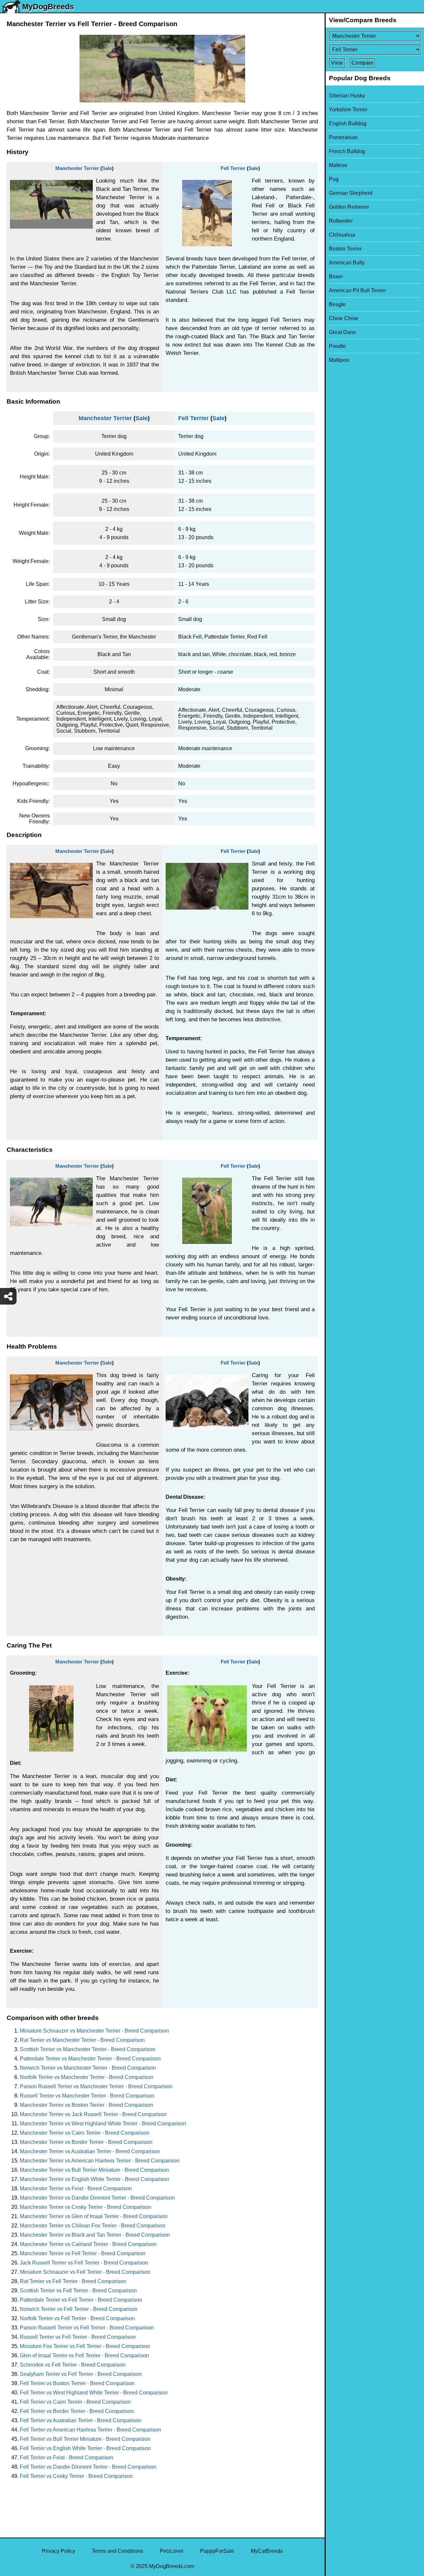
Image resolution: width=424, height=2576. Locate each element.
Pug (334, 179)
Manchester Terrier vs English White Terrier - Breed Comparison (95, 2179)
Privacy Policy (58, 2551)
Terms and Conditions (117, 2551)
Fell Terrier (233, 168)
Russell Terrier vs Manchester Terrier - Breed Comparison (87, 2096)
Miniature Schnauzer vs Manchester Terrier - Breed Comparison (94, 2031)
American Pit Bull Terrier (357, 290)
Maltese (338, 165)
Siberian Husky (347, 96)
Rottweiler (341, 221)
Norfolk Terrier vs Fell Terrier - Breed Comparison (77, 2318)
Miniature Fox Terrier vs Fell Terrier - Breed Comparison (85, 2346)
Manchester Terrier (77, 168)
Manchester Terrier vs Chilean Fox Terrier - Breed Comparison (93, 2226)
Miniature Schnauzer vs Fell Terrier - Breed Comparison (85, 2272)
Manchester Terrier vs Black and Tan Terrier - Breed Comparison (95, 2235)
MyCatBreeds (267, 2551)
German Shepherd (351, 193)
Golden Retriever (349, 207)
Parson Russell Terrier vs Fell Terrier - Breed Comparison (87, 2328)
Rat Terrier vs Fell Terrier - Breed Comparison (73, 2281)
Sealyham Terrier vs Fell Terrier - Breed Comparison (81, 2374)
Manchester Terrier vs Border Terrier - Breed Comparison (86, 2142)
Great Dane (343, 332)
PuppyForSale (217, 2551)
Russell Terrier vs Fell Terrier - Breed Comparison (78, 2337)
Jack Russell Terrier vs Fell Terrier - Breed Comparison (84, 2263)
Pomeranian (343, 137)
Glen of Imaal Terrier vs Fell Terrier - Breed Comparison (84, 2355)
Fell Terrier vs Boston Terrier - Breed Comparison (77, 2383)
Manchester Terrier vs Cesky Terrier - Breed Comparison (86, 2207)
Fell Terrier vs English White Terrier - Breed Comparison (85, 2448)
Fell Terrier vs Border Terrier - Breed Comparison (77, 2411)
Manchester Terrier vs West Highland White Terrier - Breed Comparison (103, 2124)
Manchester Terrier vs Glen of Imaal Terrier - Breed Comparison (94, 2216)
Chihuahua (342, 235)
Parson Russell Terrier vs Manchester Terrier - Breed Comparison (96, 2086)
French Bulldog (347, 151)
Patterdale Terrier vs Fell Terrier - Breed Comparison (81, 2300)
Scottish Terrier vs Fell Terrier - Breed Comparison (78, 2291)
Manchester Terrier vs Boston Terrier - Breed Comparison (86, 2105)
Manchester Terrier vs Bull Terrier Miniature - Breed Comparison (94, 2170)
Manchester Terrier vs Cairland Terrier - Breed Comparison (88, 2244)
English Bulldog (348, 123)
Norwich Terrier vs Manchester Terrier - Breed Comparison (88, 2068)
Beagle (337, 304)
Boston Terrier (345, 249)
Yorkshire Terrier (348, 110)
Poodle (337, 346)
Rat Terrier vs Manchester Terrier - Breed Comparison (82, 2040)
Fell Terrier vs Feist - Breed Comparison (67, 2458)
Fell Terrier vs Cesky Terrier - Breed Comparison (76, 2476)
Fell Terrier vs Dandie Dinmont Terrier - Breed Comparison (88, 2467)
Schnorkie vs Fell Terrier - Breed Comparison (73, 2365)
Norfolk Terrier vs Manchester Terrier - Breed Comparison (87, 2077)
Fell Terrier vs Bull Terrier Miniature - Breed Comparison (85, 2439)
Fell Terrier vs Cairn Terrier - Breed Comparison (75, 2402)
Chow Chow (344, 318)
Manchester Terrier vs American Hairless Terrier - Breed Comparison (100, 2161)
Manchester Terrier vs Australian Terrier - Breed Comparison (90, 2151)
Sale (107, 168)
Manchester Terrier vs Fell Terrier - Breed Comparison (83, 2253)
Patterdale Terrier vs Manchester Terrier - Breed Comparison (90, 2059)
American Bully (347, 263)
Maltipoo (339, 360)
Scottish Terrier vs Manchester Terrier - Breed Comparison (88, 2049)
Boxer (336, 277)
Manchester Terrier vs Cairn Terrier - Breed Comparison (85, 2133)
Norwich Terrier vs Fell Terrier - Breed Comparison (79, 2309)
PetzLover (172, 2551)
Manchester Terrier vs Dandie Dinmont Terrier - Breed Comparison (97, 2198)
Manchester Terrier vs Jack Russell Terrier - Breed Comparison (93, 2114)
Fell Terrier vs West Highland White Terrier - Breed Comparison (94, 2393)
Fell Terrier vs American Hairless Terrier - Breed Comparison (90, 2430)
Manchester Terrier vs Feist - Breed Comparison (76, 2188)
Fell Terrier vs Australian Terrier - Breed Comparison (81, 2420)
